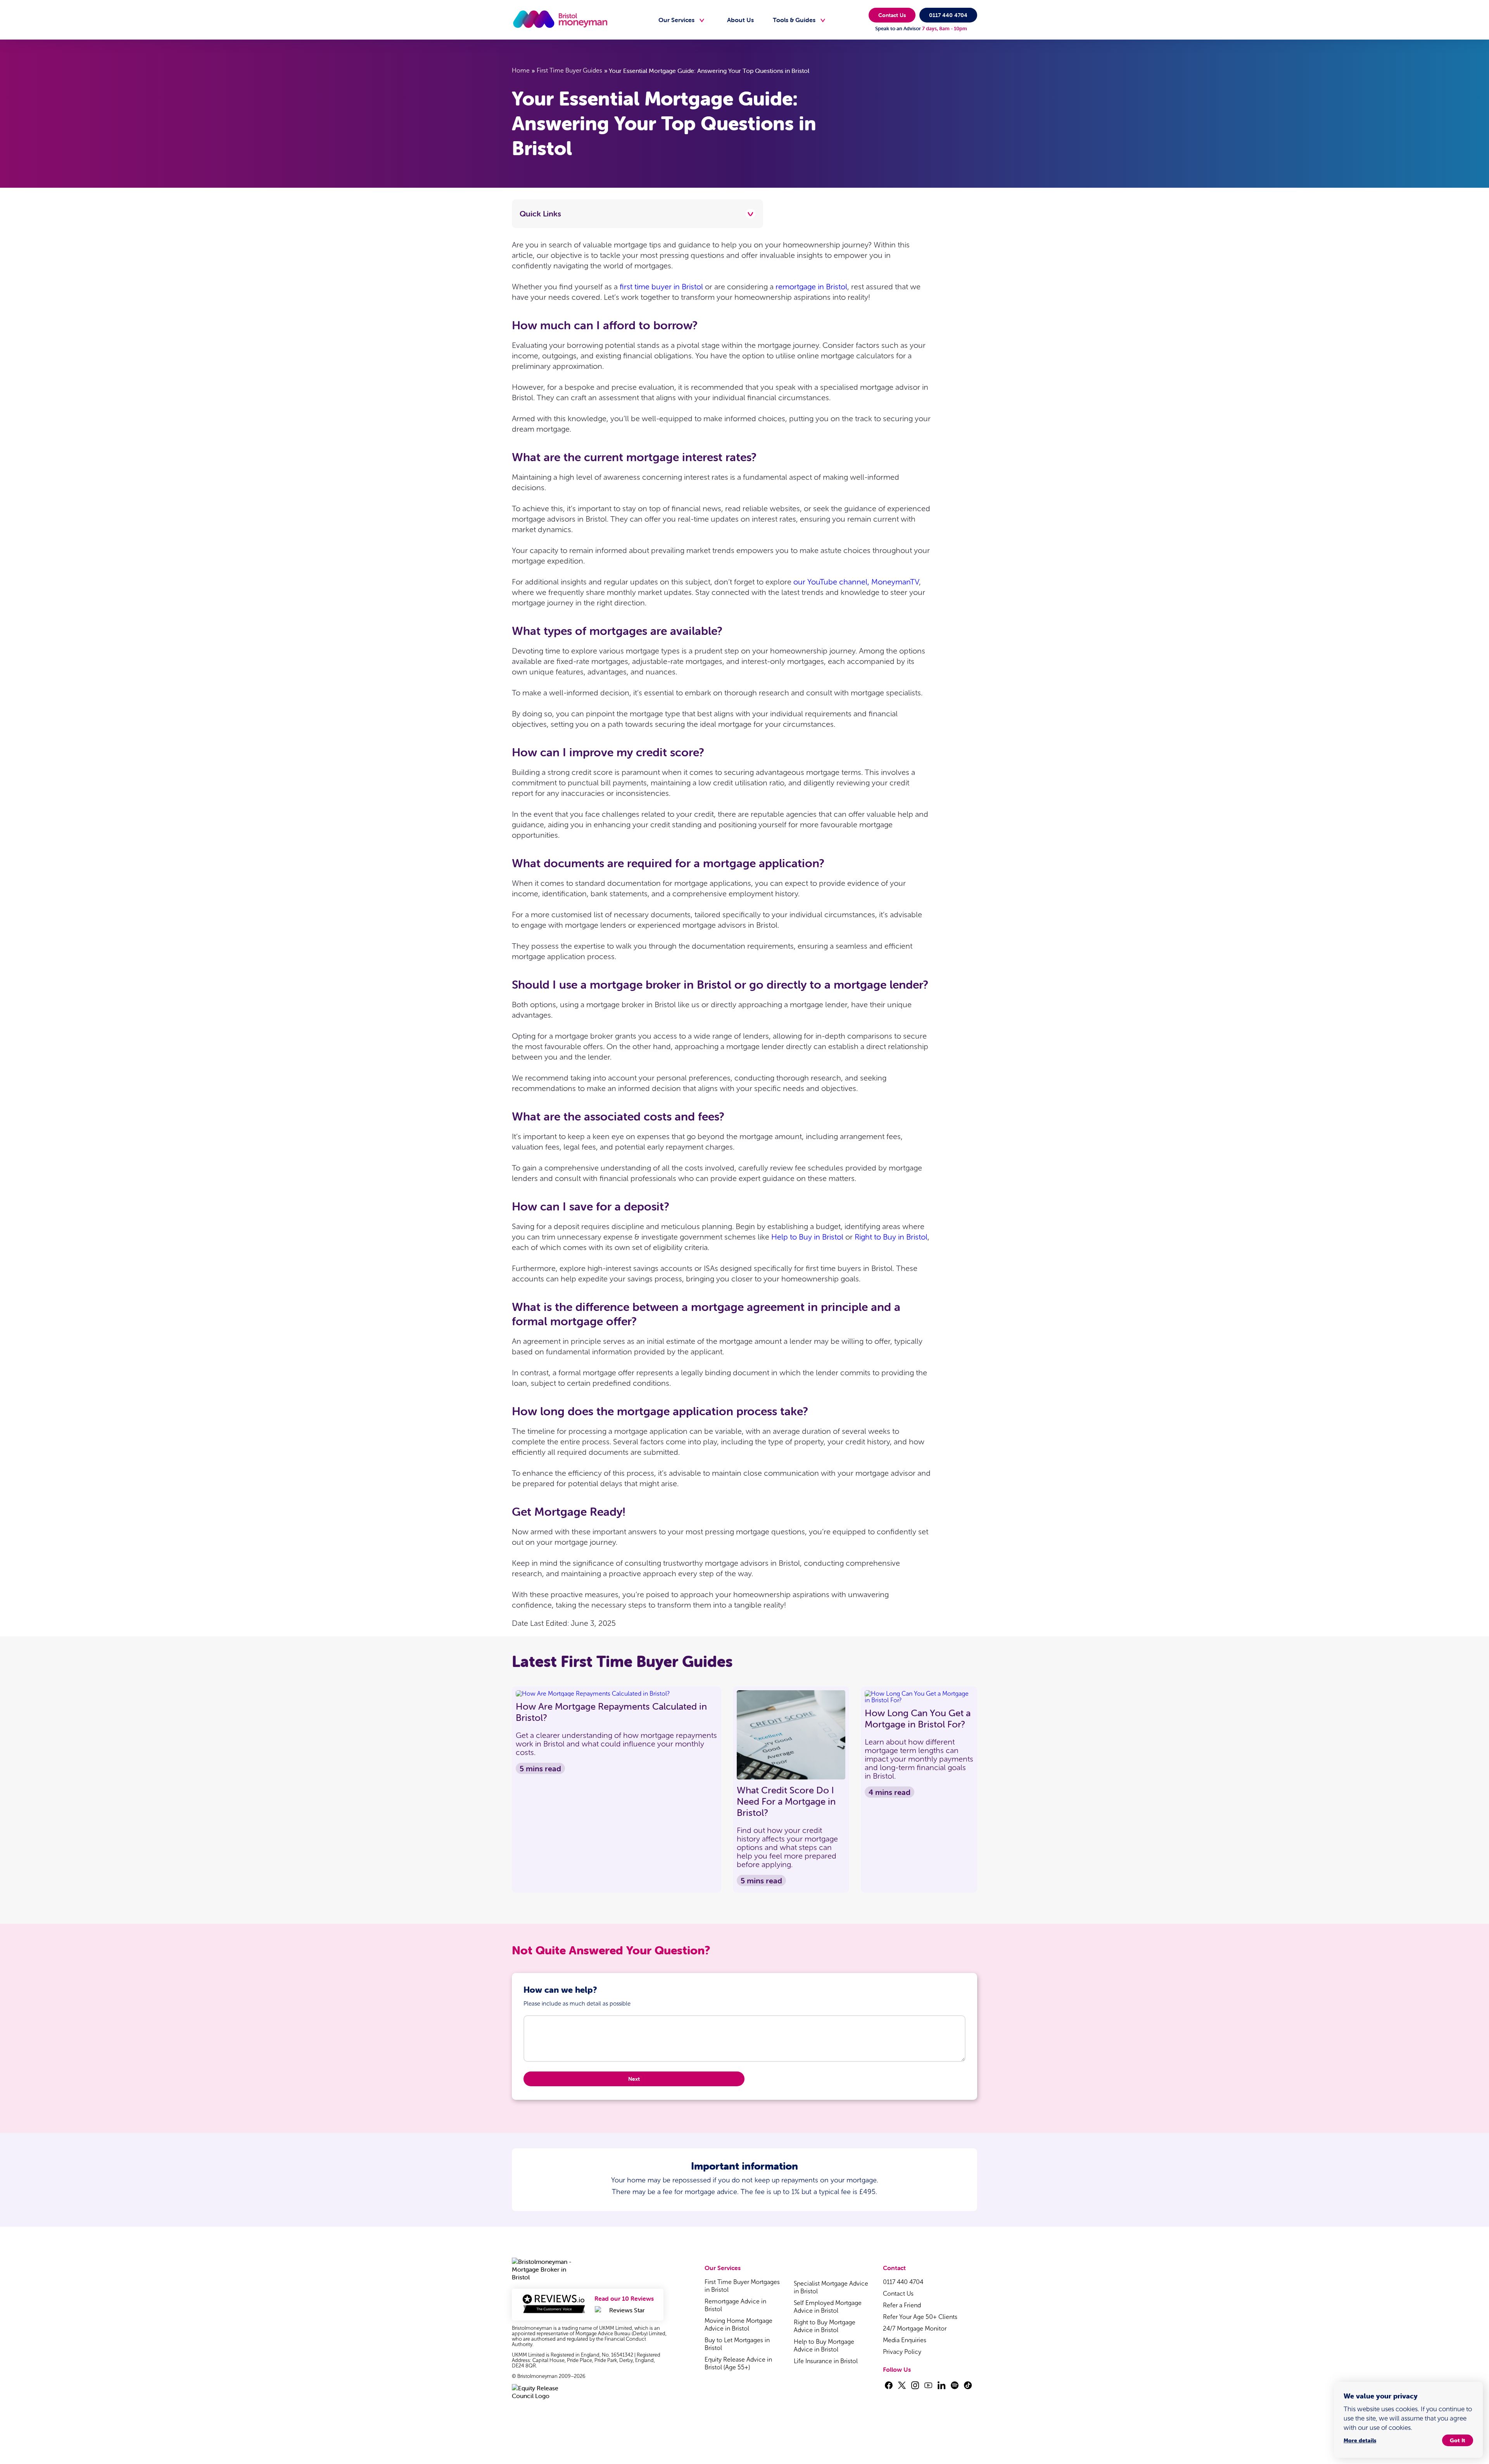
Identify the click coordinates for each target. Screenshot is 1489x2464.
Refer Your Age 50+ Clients (920, 2317)
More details (1360, 2440)
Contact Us (892, 15)
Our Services (676, 20)
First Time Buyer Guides (569, 70)
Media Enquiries (905, 2340)
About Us (740, 20)
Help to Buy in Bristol (807, 1237)
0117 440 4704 (948, 15)
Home (521, 70)
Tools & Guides (794, 20)
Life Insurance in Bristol (826, 2361)
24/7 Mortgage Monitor (915, 2328)
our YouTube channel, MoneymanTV (856, 582)
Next (634, 2079)
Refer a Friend (902, 2305)
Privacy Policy (902, 2352)
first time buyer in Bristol (661, 287)
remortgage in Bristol (811, 287)
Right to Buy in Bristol (891, 1237)
